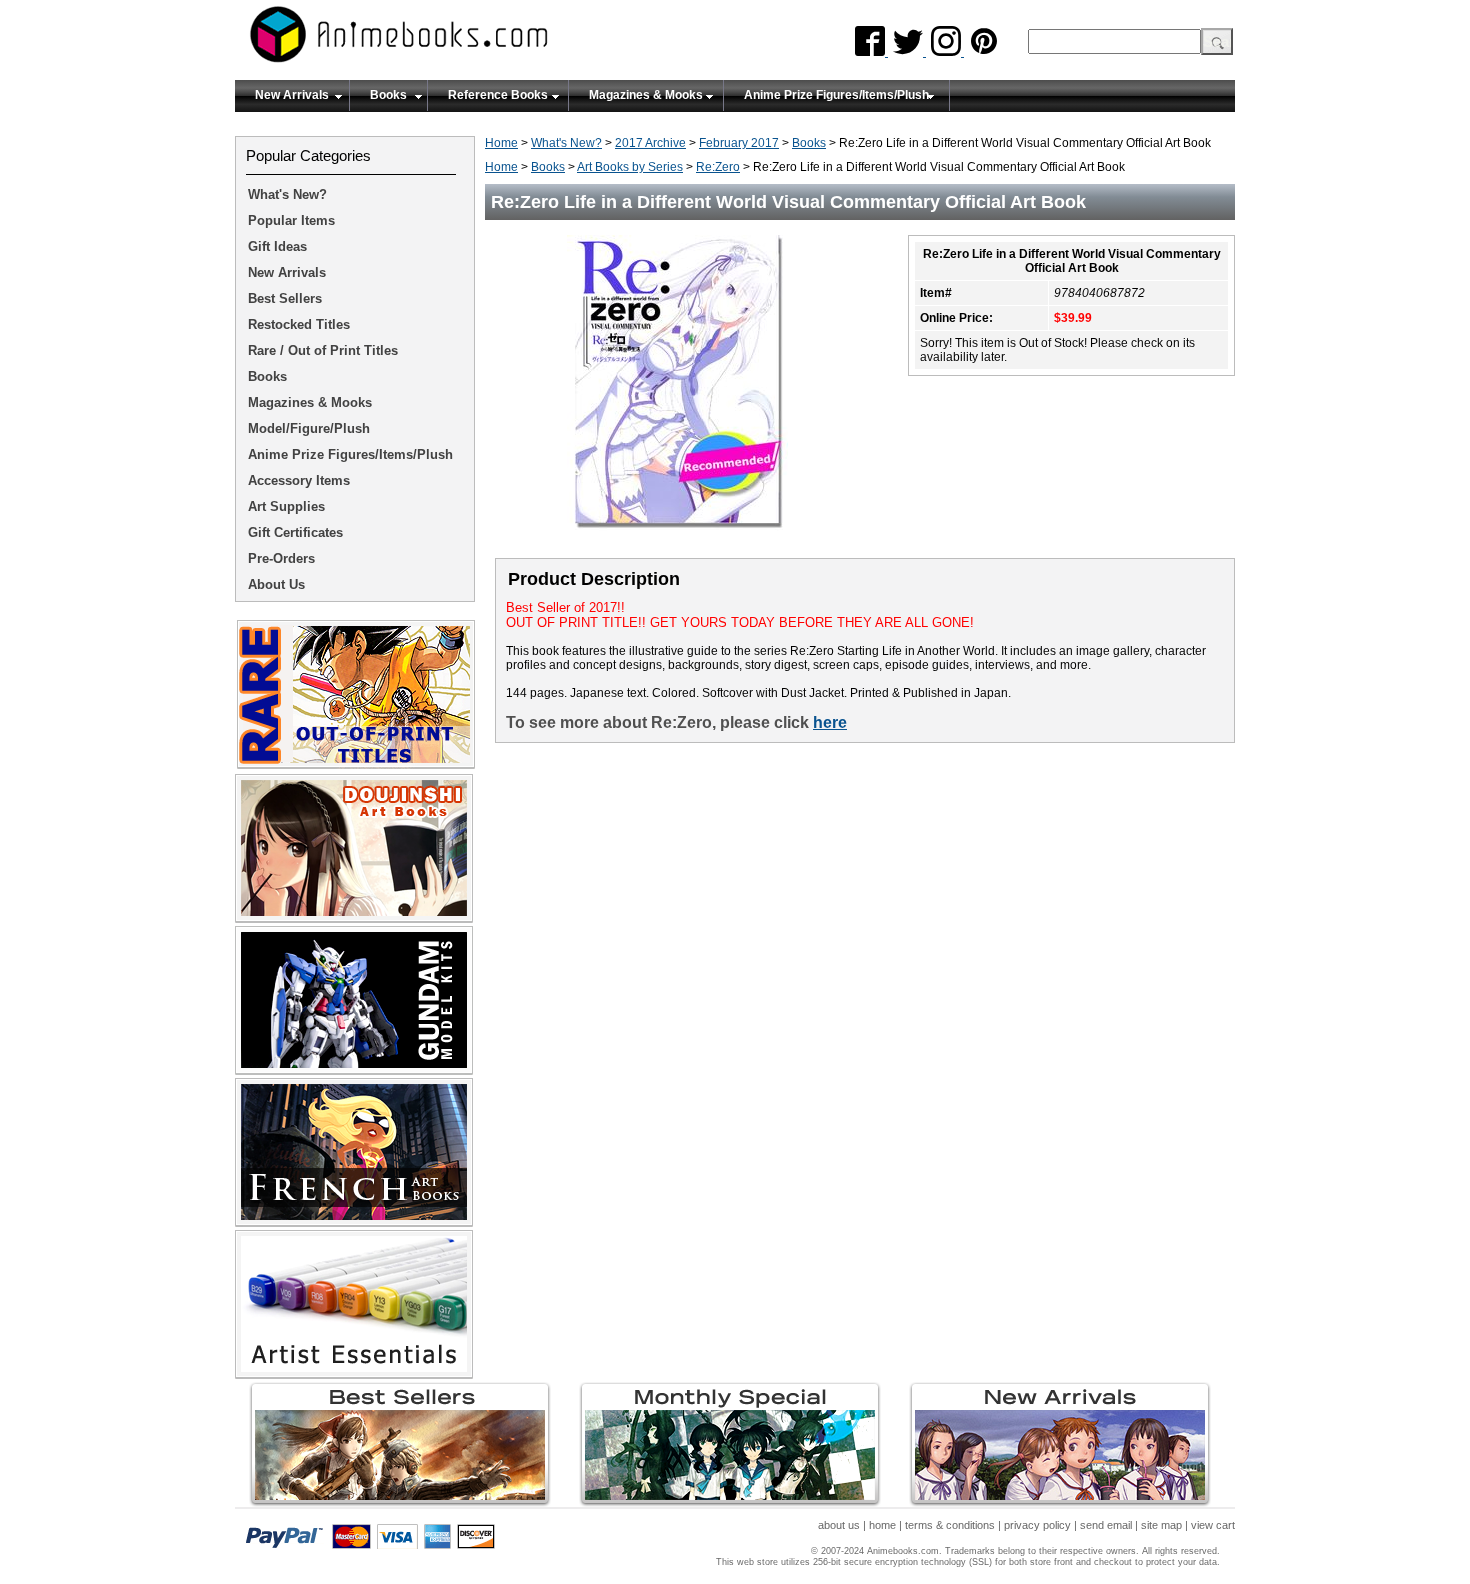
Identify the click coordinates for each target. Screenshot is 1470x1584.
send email (1106, 1525)
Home (501, 143)
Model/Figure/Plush (309, 428)
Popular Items (291, 220)
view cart (1213, 1525)
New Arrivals (292, 95)
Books (388, 95)
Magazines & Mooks (646, 95)
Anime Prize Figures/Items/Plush (836, 95)
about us (839, 1525)
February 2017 (739, 143)
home (882, 1525)
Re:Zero (718, 167)
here (830, 722)
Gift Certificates (295, 532)
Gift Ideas (277, 246)
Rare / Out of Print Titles (323, 350)
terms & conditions (950, 1525)
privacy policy (1037, 1525)
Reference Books (498, 95)
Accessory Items (299, 480)
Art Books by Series (630, 167)
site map (1161, 1525)
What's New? (566, 143)
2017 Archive (650, 143)
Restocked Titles (299, 324)
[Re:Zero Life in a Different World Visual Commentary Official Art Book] (685, 541)
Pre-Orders (281, 558)
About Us (276, 584)
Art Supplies (286, 506)
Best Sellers (285, 298)
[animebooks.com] (480, 40)
